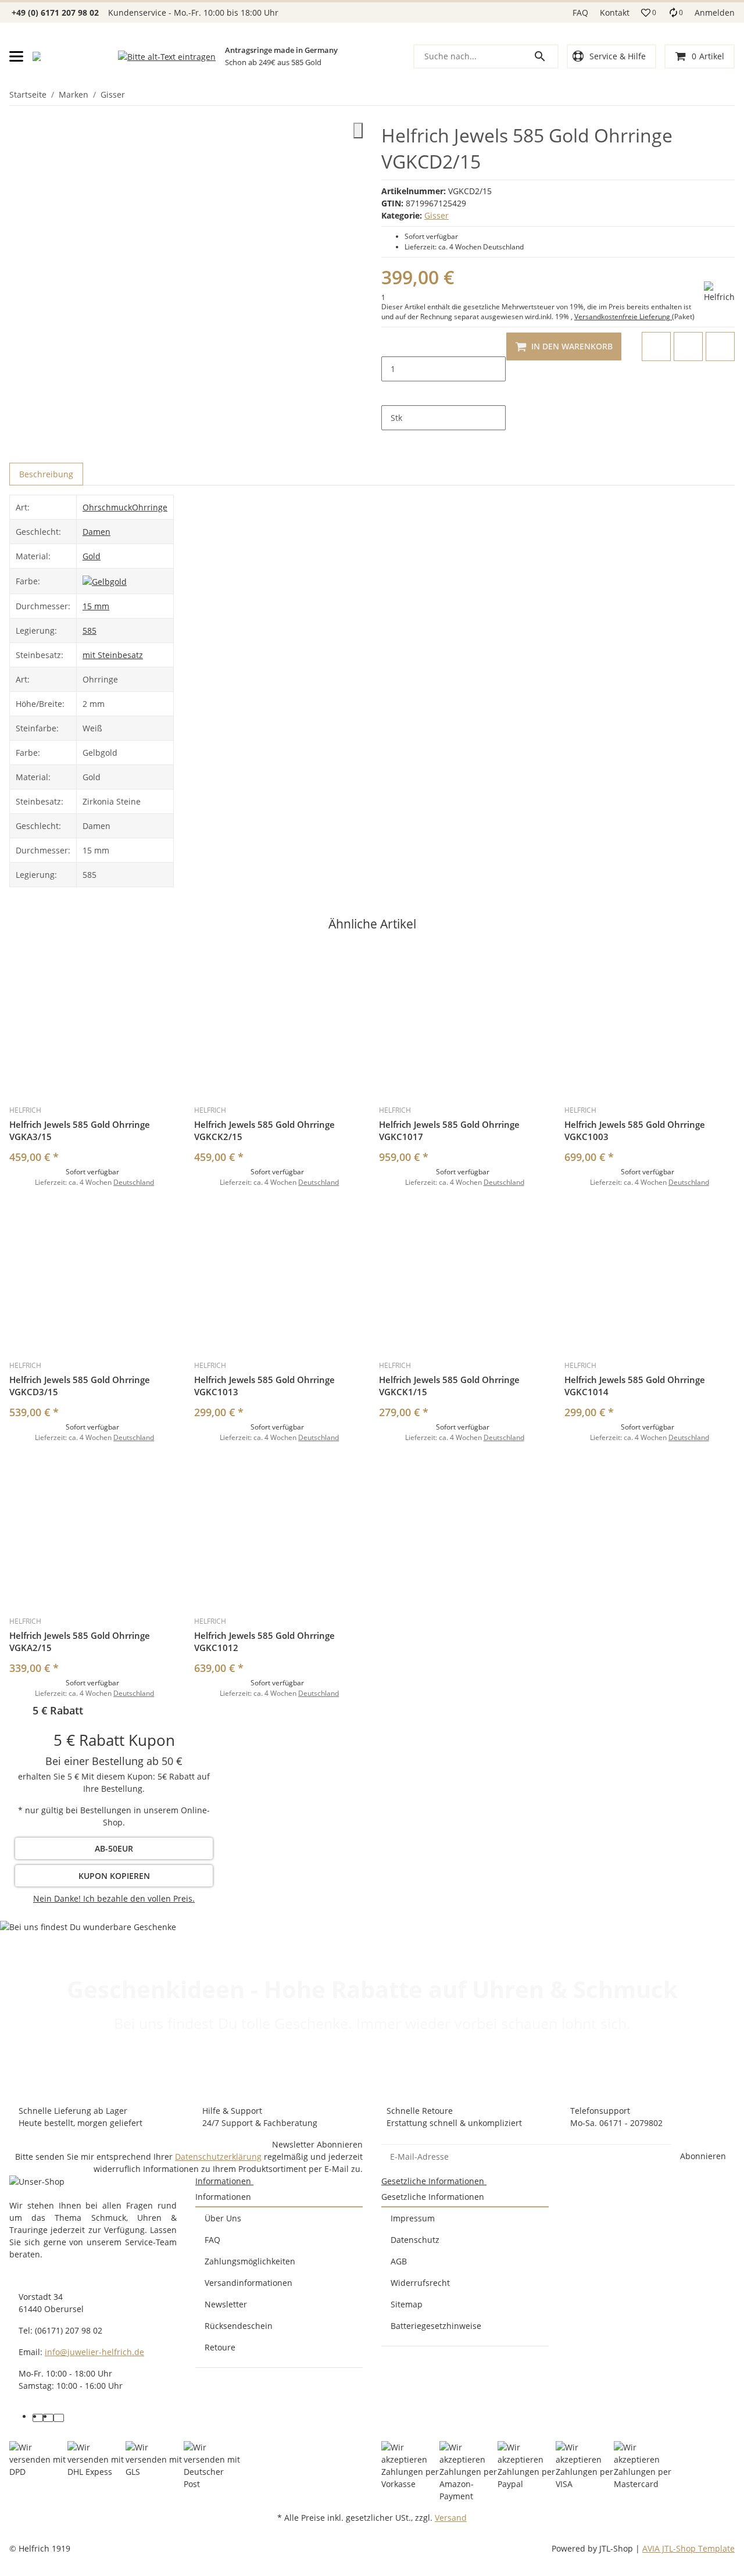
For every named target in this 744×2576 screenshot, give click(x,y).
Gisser (437, 215)
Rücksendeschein (239, 2326)
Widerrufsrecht (420, 2283)
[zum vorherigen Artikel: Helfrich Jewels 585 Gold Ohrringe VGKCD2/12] (727, 95)
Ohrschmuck (107, 507)
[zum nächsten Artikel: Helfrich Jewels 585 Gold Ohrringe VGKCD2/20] (734, 95)
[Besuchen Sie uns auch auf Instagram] (59, 2418)
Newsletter (226, 2304)
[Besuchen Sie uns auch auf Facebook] (38, 2418)
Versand (451, 2518)
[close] (358, 131)
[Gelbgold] (105, 580)
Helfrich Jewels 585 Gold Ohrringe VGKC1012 (264, 1641)
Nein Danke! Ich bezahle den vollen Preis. (114, 1898)
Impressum (413, 2218)
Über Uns (223, 2218)
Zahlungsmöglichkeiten (250, 2261)
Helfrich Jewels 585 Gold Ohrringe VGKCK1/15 (449, 1386)
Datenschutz (415, 2240)
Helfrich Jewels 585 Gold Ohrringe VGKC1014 (635, 1386)
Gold (92, 556)
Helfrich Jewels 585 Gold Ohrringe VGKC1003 (635, 1130)
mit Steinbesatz (113, 655)
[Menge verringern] (391, 344)
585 (90, 630)
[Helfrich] (719, 292)
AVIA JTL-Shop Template (688, 2548)
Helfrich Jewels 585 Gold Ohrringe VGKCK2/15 (264, 1130)
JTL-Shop (617, 2548)
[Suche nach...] (545, 56)
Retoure (220, 2347)
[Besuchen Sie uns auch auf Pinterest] (48, 2418)
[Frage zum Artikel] (720, 346)
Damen (96, 532)
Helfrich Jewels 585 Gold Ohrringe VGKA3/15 (80, 1130)
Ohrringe (150, 507)
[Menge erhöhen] (391, 394)
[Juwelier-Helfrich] (37, 56)
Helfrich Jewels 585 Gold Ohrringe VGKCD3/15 (80, 1386)
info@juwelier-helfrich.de (94, 2352)
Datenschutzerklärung (218, 2157)
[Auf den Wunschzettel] (688, 346)
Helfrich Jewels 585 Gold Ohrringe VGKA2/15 (80, 1641)
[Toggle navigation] (16, 56)
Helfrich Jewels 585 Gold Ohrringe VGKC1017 (449, 1130)
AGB (399, 2261)
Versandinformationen (248, 2283)
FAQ (580, 12)
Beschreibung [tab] (46, 474)
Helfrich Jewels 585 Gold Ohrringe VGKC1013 (264, 1386)
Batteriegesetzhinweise (436, 2326)
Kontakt (615, 12)
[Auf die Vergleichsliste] (656, 346)
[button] (649, 13)
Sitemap (407, 2304)
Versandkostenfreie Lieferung (623, 317)
